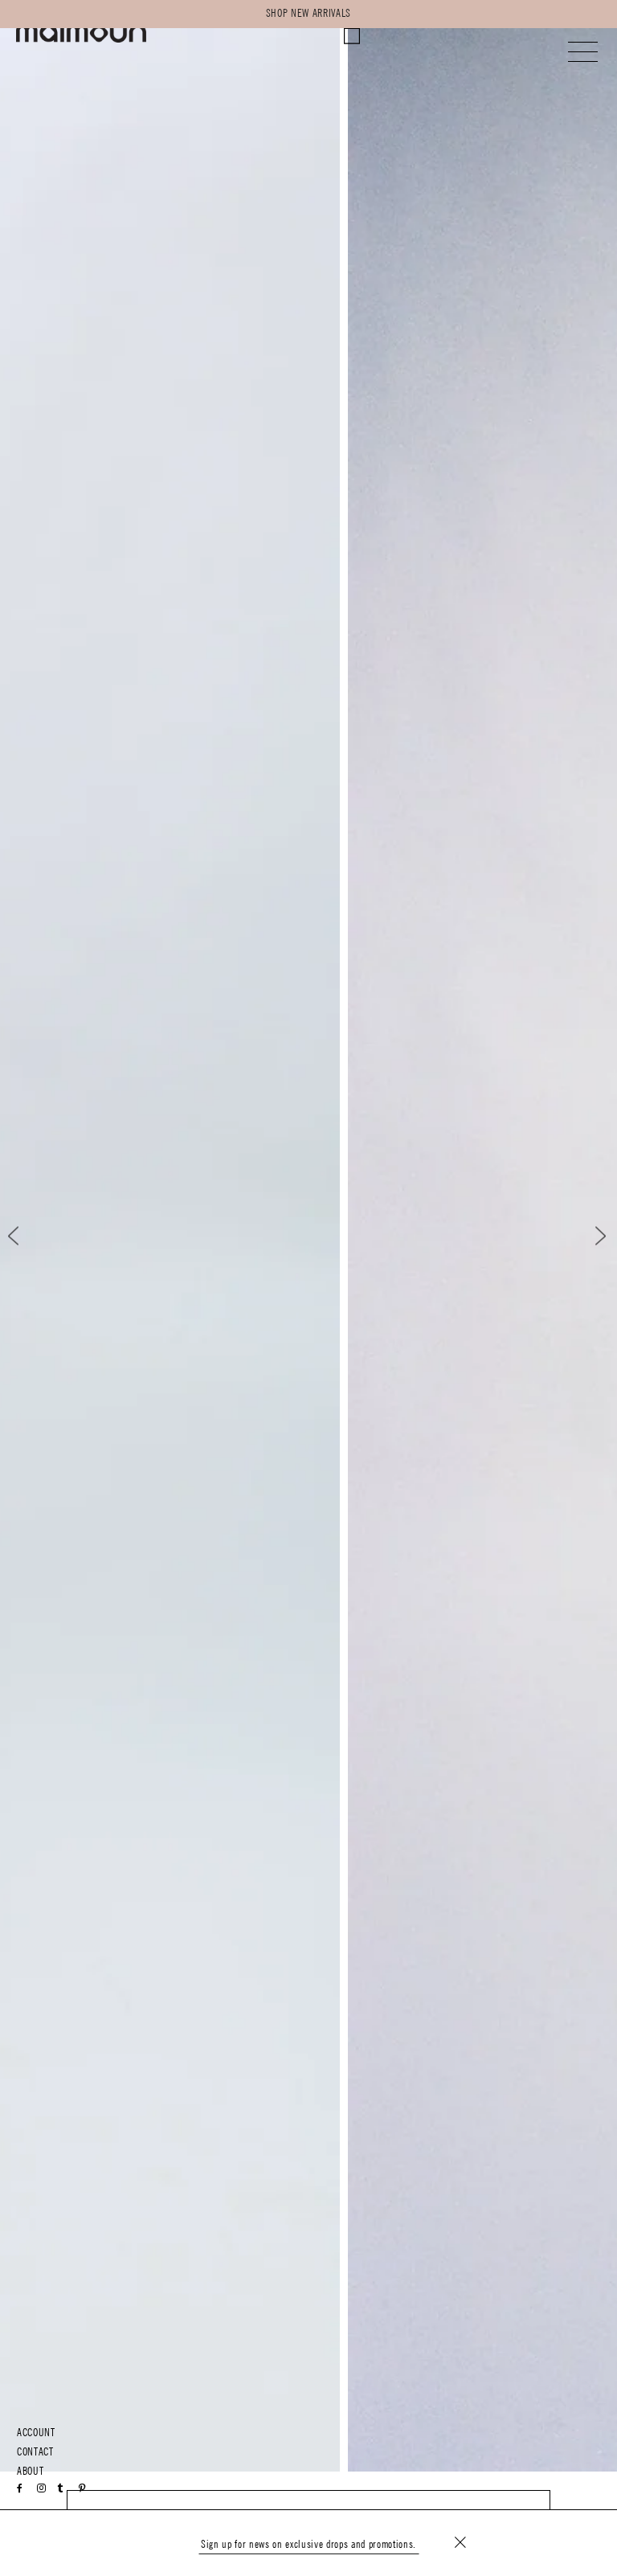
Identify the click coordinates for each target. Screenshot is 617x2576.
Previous (27, 1236)
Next (590, 1236)
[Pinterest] (82, 2488)
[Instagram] (42, 2488)
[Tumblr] (60, 2488)
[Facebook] (20, 2488)
